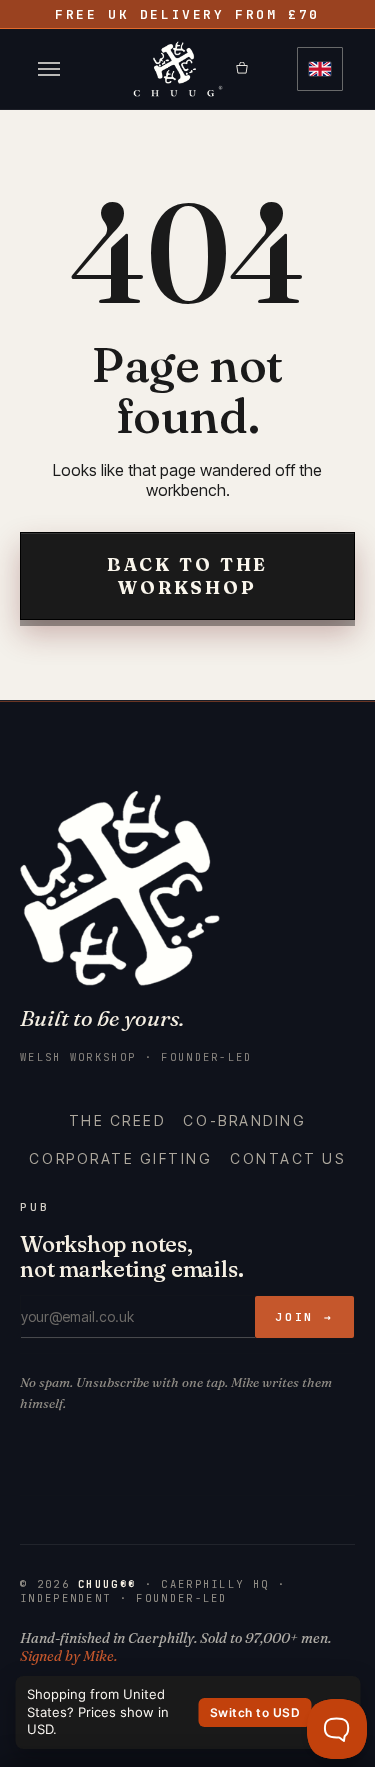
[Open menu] (49, 69)
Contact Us (287, 1158)
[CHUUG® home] (178, 69)
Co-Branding (244, 1120)
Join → (304, 1317)
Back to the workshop (188, 576)
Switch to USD (255, 1712)
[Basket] (257, 69)
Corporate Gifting (120, 1158)
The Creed (117, 1120)
